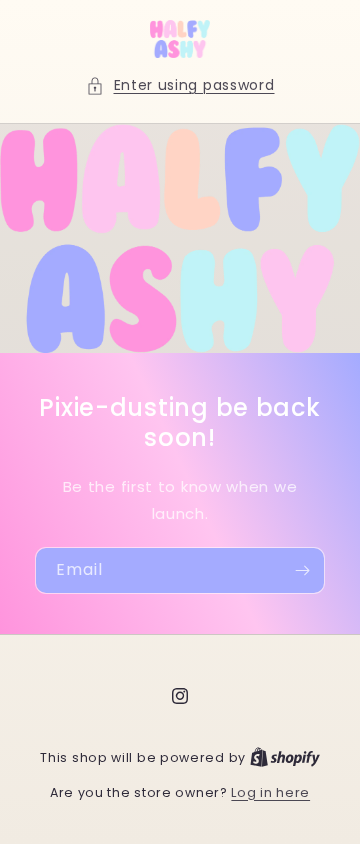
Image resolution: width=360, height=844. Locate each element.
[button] (180, 85)
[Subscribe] (302, 570)
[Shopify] (285, 757)
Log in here (270, 792)
